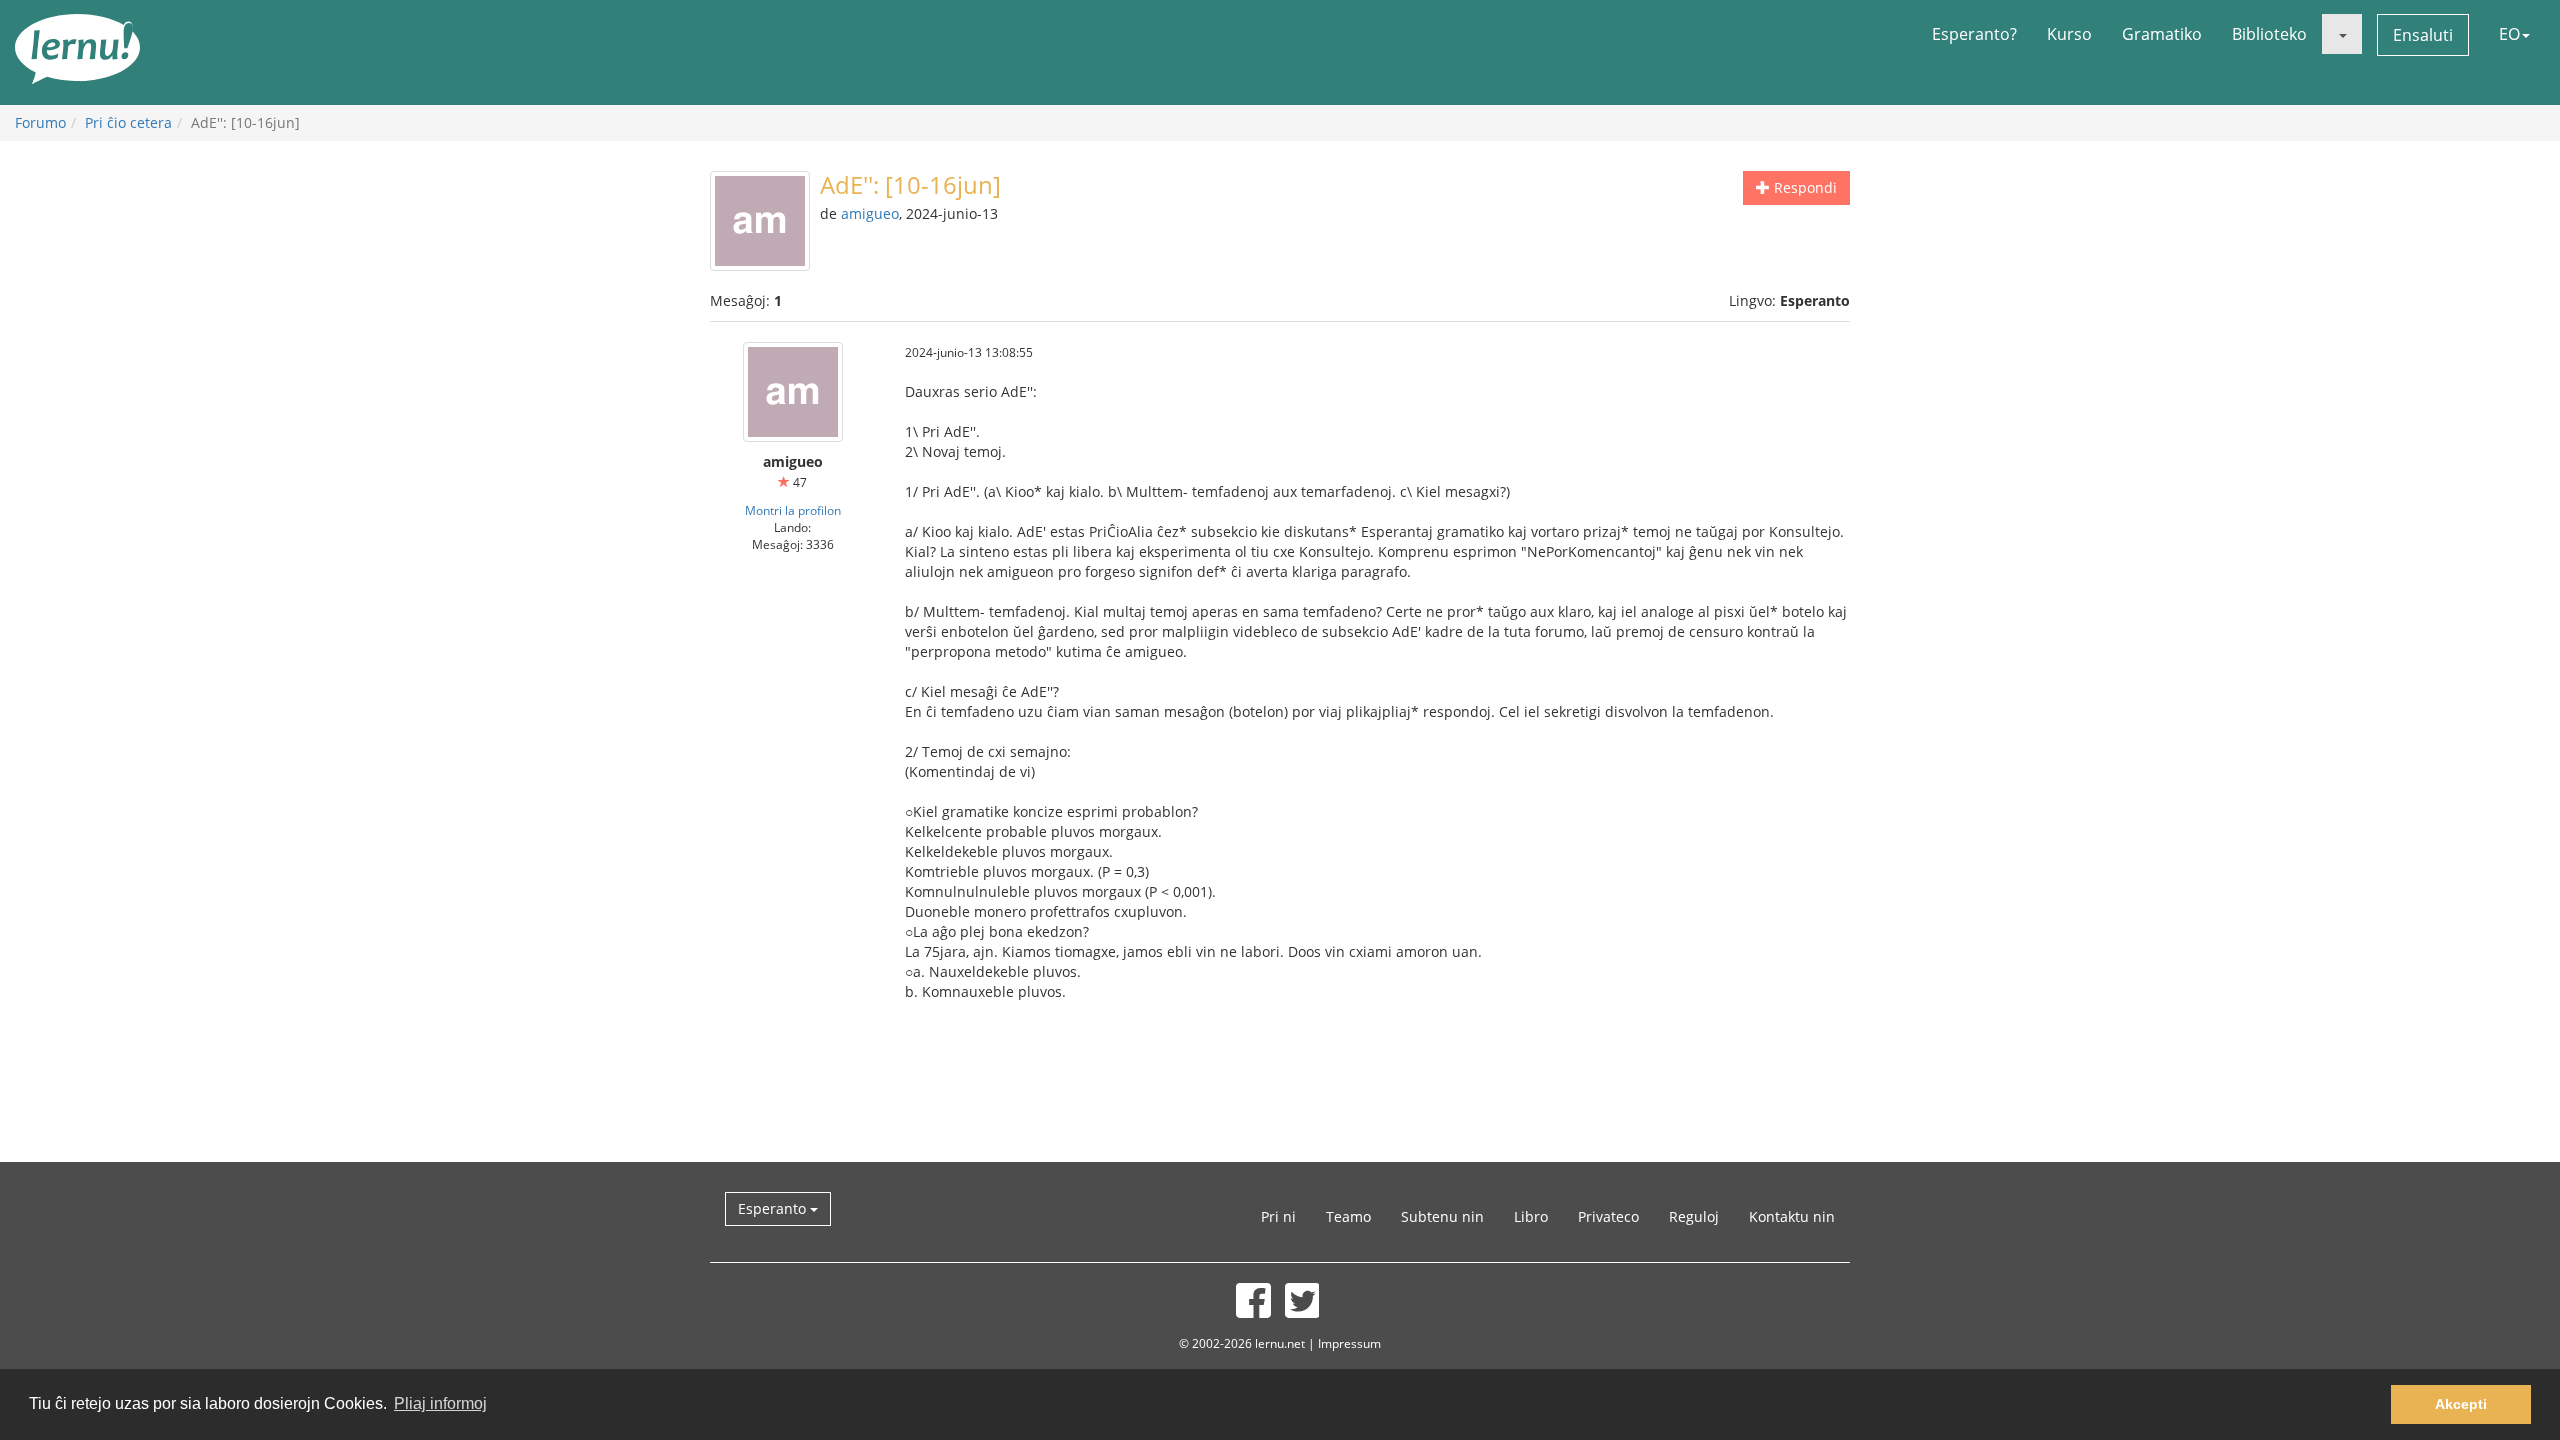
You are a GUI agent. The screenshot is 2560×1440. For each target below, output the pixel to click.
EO (2509, 34)
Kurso (2069, 34)
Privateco (1608, 1216)
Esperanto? (1974, 34)
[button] (2342, 34)
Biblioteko (2269, 34)
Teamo (1348, 1216)
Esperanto (774, 1208)
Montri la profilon (793, 510)
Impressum (1349, 1343)
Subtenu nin (1442, 1216)
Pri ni (1278, 1216)
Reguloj (1694, 1216)
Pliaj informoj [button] (440, 1403)
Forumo (40, 122)
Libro (1531, 1216)
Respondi (1803, 187)
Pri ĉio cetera (128, 122)
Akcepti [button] (2461, 1404)
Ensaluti (2423, 35)
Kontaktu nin (1792, 1216)
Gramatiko (2162, 34)
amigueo (870, 213)
